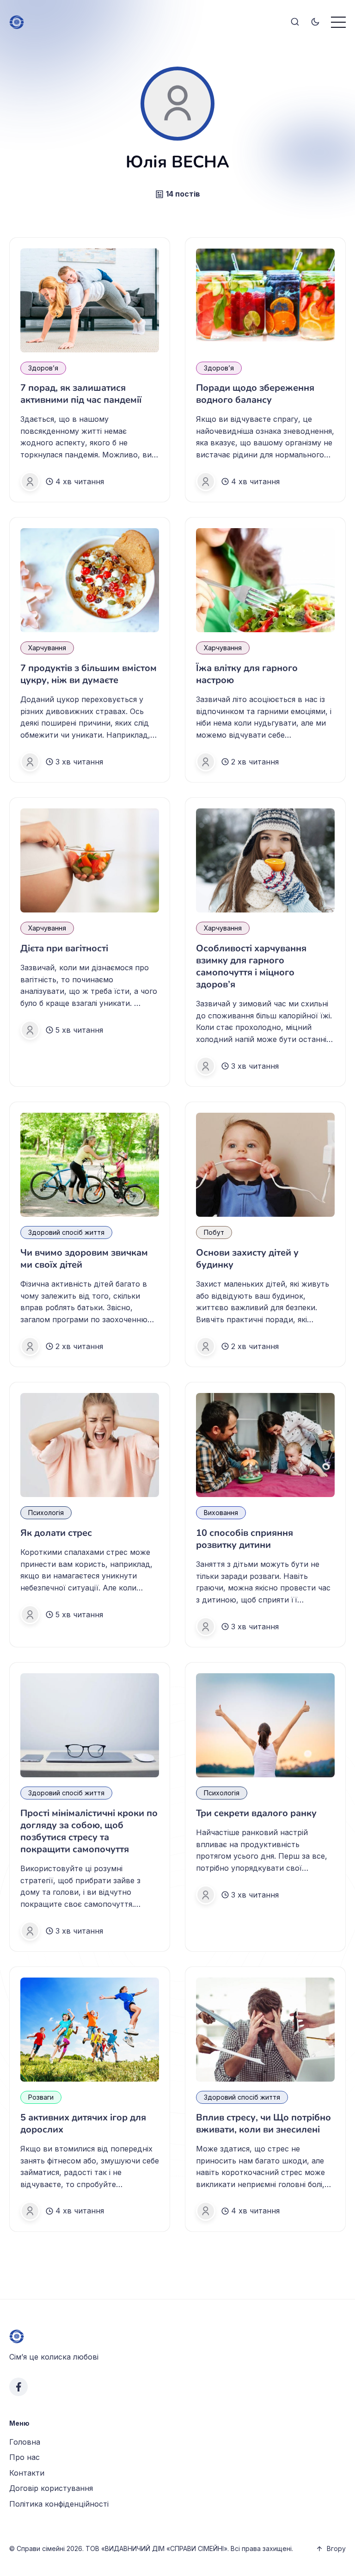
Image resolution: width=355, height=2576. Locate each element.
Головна (25, 2442)
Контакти (27, 2473)
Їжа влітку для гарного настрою (247, 674)
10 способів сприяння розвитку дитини (245, 1539)
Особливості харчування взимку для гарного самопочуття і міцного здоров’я (251, 966)
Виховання (221, 1513)
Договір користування (51, 2488)
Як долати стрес (56, 1533)
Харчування (47, 648)
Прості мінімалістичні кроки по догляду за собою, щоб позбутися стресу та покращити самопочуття (89, 1831)
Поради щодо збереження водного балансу (255, 394)
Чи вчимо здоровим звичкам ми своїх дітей (84, 1259)
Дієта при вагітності (64, 948)
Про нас (24, 2457)
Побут (214, 1232)
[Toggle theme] (315, 22)
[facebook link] (18, 2387)
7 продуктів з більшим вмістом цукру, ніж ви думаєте (89, 674)
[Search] (295, 22)
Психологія (46, 1513)
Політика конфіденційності (59, 2504)
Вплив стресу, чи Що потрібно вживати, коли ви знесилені (263, 2123)
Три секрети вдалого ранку (256, 1813)
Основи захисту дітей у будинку (247, 1259)
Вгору (336, 2548)
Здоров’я (43, 368)
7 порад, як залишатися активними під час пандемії (81, 394)
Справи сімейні (41, 2548)
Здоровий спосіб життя (66, 1232)
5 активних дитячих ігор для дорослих (83, 2123)
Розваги (41, 2097)
